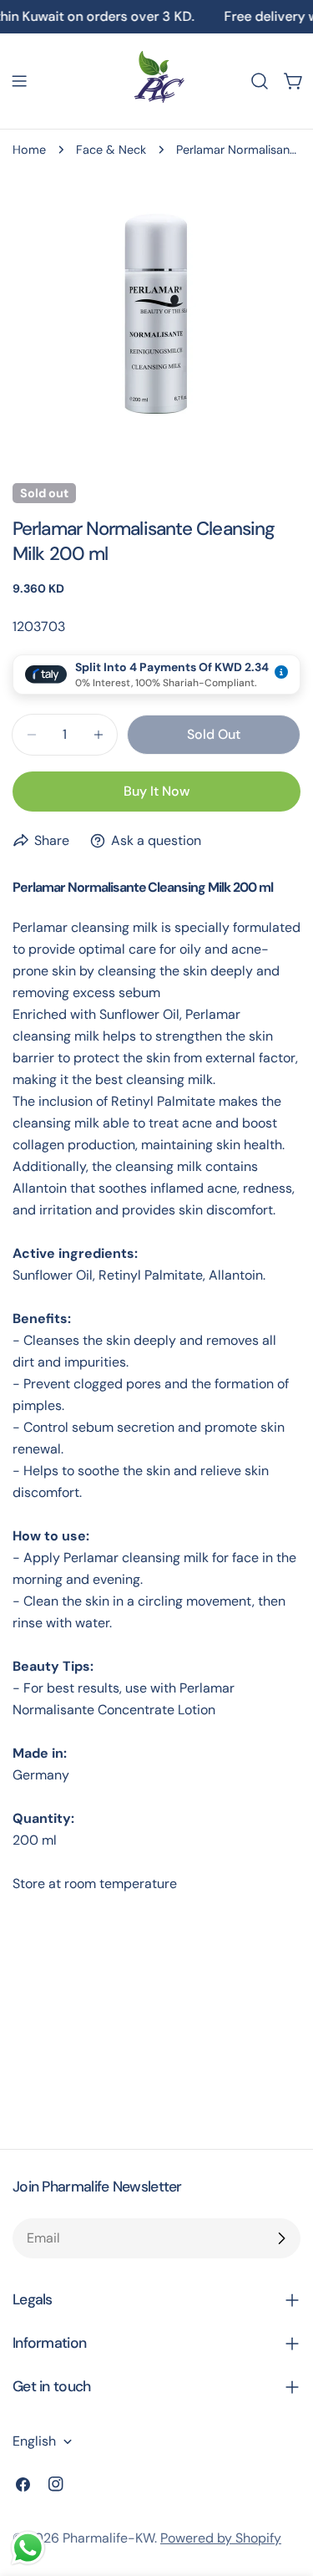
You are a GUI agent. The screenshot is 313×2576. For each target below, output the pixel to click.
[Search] (260, 81)
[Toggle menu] (19, 81)
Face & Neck (111, 150)
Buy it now (156, 791)
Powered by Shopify (221, 2538)
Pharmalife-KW (109, 2538)
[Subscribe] (281, 2238)
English (34, 2441)
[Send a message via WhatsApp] (28, 2548)
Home (29, 150)
